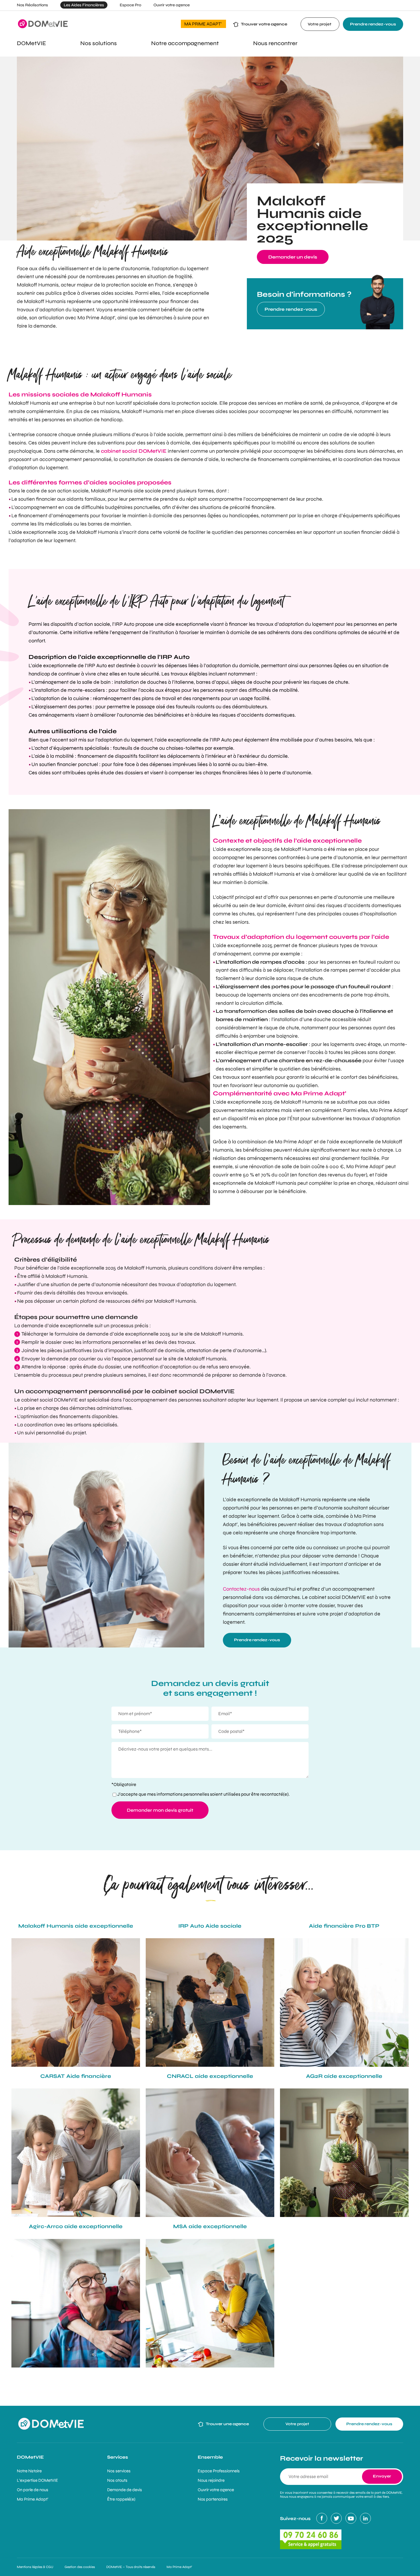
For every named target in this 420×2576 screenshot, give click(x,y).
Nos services (119, 2471)
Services (118, 2457)
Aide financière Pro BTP (344, 1926)
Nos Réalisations (32, 5)
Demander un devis (293, 257)
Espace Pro (130, 5)
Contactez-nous (241, 1589)
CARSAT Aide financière (76, 2076)
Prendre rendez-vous (373, 24)
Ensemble (210, 2457)
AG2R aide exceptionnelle (344, 2076)
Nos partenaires (213, 2499)
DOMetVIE (30, 2457)
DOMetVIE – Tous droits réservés (131, 2567)
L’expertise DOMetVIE (37, 2480)
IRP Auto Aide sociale (210, 1926)
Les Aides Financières (84, 5)
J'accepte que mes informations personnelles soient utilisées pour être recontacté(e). (203, 1794)
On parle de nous (33, 2490)
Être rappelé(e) (121, 2499)
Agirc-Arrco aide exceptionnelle (76, 2226)
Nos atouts (117, 2480)
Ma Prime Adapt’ (33, 2499)
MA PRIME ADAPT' (203, 24)
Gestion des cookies (80, 2567)
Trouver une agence (227, 2424)
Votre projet (320, 24)
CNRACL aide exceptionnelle (210, 2076)
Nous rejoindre (211, 2480)
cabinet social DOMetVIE (134, 451)
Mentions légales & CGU (35, 2567)
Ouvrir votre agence (172, 5)
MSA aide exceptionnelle (210, 2226)
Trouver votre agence (264, 24)
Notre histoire (29, 2471)
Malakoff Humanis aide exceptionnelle (76, 1926)
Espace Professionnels (219, 2471)
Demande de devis (125, 2490)
